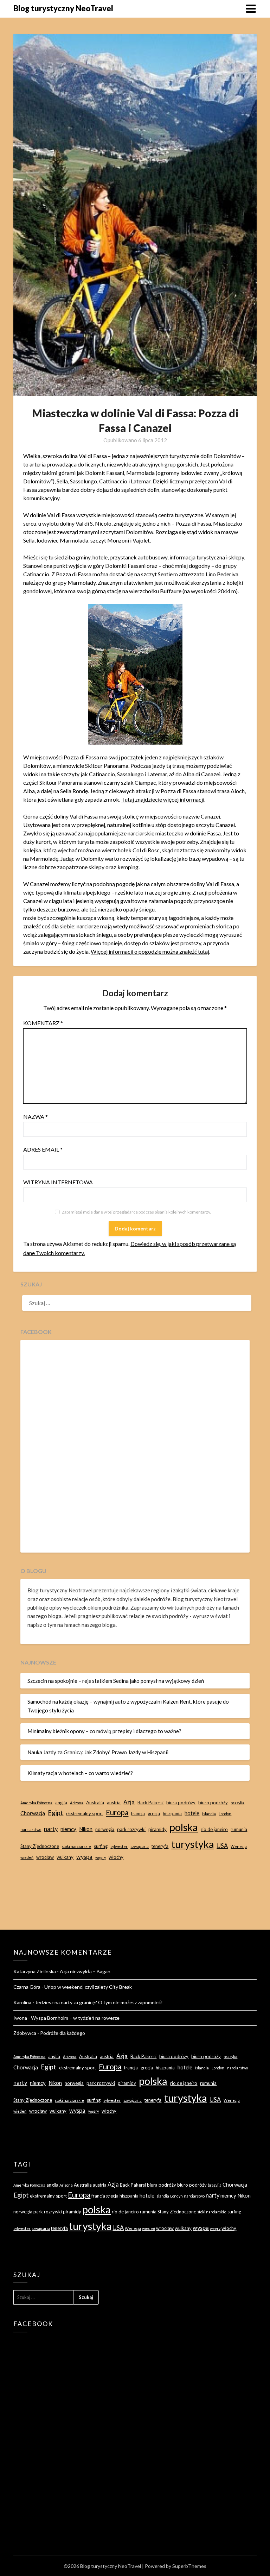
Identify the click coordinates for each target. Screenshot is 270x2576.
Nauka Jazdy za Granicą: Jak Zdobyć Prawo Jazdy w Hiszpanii (98, 1752)
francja (138, 1813)
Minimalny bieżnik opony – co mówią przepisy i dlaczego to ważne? (104, 1731)
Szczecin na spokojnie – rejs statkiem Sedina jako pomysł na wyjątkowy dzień (116, 1681)
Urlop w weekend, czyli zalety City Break (88, 1987)
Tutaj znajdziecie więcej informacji (163, 799)
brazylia (237, 1803)
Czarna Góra (27, 1987)
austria (114, 1803)
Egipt (56, 1813)
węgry (101, 1857)
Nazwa (36, 1117)
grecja (154, 1813)
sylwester (119, 1846)
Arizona (77, 1803)
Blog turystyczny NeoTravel (63, 8)
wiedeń (27, 1857)
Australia (95, 1803)
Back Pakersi (150, 1803)
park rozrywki (131, 1829)
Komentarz (43, 1023)
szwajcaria (140, 1846)
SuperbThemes (189, 2566)
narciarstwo (31, 1829)
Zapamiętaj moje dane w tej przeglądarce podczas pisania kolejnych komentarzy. (136, 1212)
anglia (61, 1803)
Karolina (22, 2002)
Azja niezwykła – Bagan (85, 1971)
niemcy (68, 1829)
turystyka (192, 1844)
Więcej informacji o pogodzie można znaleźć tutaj (150, 951)
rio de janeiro (214, 1829)
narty (51, 1829)
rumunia (239, 1829)
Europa (117, 1812)
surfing (101, 1846)
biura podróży (181, 1803)
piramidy (157, 1829)
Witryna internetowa (58, 1182)
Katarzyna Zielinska (35, 1971)
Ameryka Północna (36, 1803)
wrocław (45, 1857)
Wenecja (239, 1846)
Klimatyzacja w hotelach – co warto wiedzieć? (80, 1773)
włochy (116, 1857)
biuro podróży (213, 1803)
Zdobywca (25, 2033)
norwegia (105, 1829)
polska (184, 1827)
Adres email (43, 1149)
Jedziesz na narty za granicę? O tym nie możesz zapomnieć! (99, 2002)
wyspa (84, 1857)
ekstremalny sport (85, 1813)
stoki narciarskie (76, 1846)
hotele (192, 1813)
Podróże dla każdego (63, 2033)
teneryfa (160, 1846)
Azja (129, 1802)
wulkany (65, 1857)
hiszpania (172, 1813)
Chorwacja (33, 1813)
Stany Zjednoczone (40, 1846)
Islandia (209, 1814)
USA (222, 1846)
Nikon (86, 1829)
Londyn (225, 1814)
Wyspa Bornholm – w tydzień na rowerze (75, 2018)
